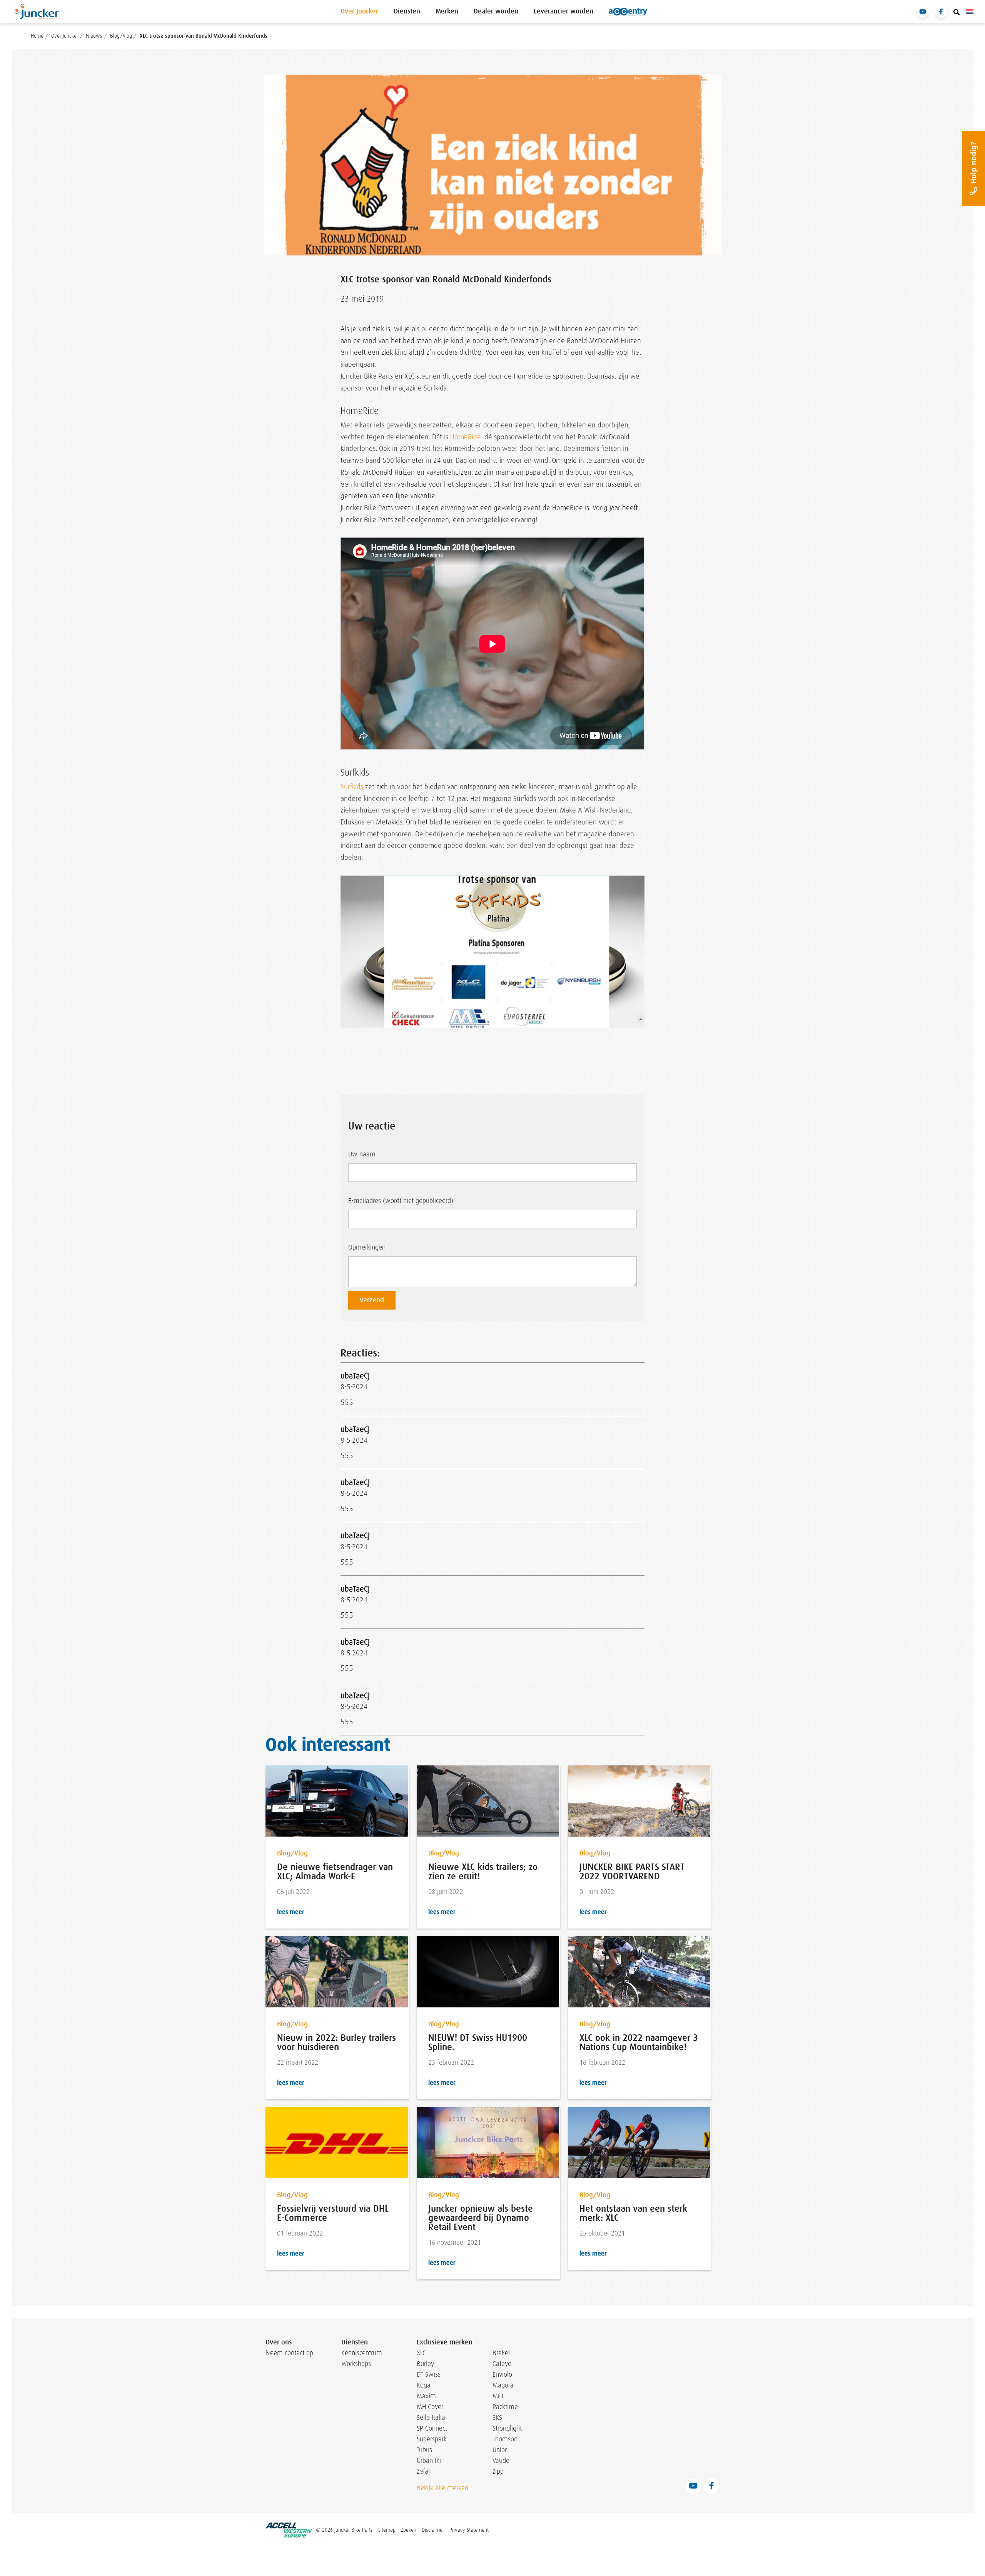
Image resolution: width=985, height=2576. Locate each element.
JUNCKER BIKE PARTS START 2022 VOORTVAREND (632, 1872)
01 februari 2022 (300, 2233)
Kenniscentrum (360, 2353)
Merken (447, 11)
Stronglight (507, 2428)
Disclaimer (433, 2530)
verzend (372, 1300)
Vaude (501, 2461)
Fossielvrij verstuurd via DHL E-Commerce (333, 2213)
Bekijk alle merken (442, 2488)
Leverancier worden (563, 11)
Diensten (407, 11)
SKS (497, 2418)
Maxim (426, 2396)
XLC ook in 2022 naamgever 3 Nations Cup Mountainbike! (639, 2042)
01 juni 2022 (597, 1892)
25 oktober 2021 (602, 2233)
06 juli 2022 (293, 1892)
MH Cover (430, 2407)
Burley (425, 2364)
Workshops (356, 2364)
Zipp (498, 2471)
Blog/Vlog (292, 1853)
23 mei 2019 (362, 299)
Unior (500, 2450)
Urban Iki (429, 2461)
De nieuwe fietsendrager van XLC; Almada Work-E (335, 1872)
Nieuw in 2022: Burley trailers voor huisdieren (336, 2042)
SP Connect (432, 2428)
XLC (421, 2353)
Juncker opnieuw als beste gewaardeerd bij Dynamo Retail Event (481, 2218)
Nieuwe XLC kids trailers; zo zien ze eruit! (483, 1872)
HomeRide (466, 437)
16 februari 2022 (602, 2063)
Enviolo (502, 2374)
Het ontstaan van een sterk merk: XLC (633, 2213)
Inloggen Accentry (628, 12)
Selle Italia (431, 2418)
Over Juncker (359, 11)
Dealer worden (496, 11)
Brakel (501, 2353)
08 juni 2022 (446, 1892)
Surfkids (352, 787)
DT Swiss (429, 2374)
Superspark (432, 2439)
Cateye (502, 2364)
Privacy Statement (469, 2530)
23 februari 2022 (451, 2063)
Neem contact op (289, 2353)
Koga (424, 2385)
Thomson (505, 2439)
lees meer (290, 1912)
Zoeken (409, 2530)
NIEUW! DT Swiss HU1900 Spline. (478, 2042)
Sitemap (387, 2530)
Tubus (424, 2450)
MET (498, 2396)
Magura (503, 2385)
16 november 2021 (455, 2243)
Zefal (423, 2471)
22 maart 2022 (298, 2063)
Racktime (505, 2407)
